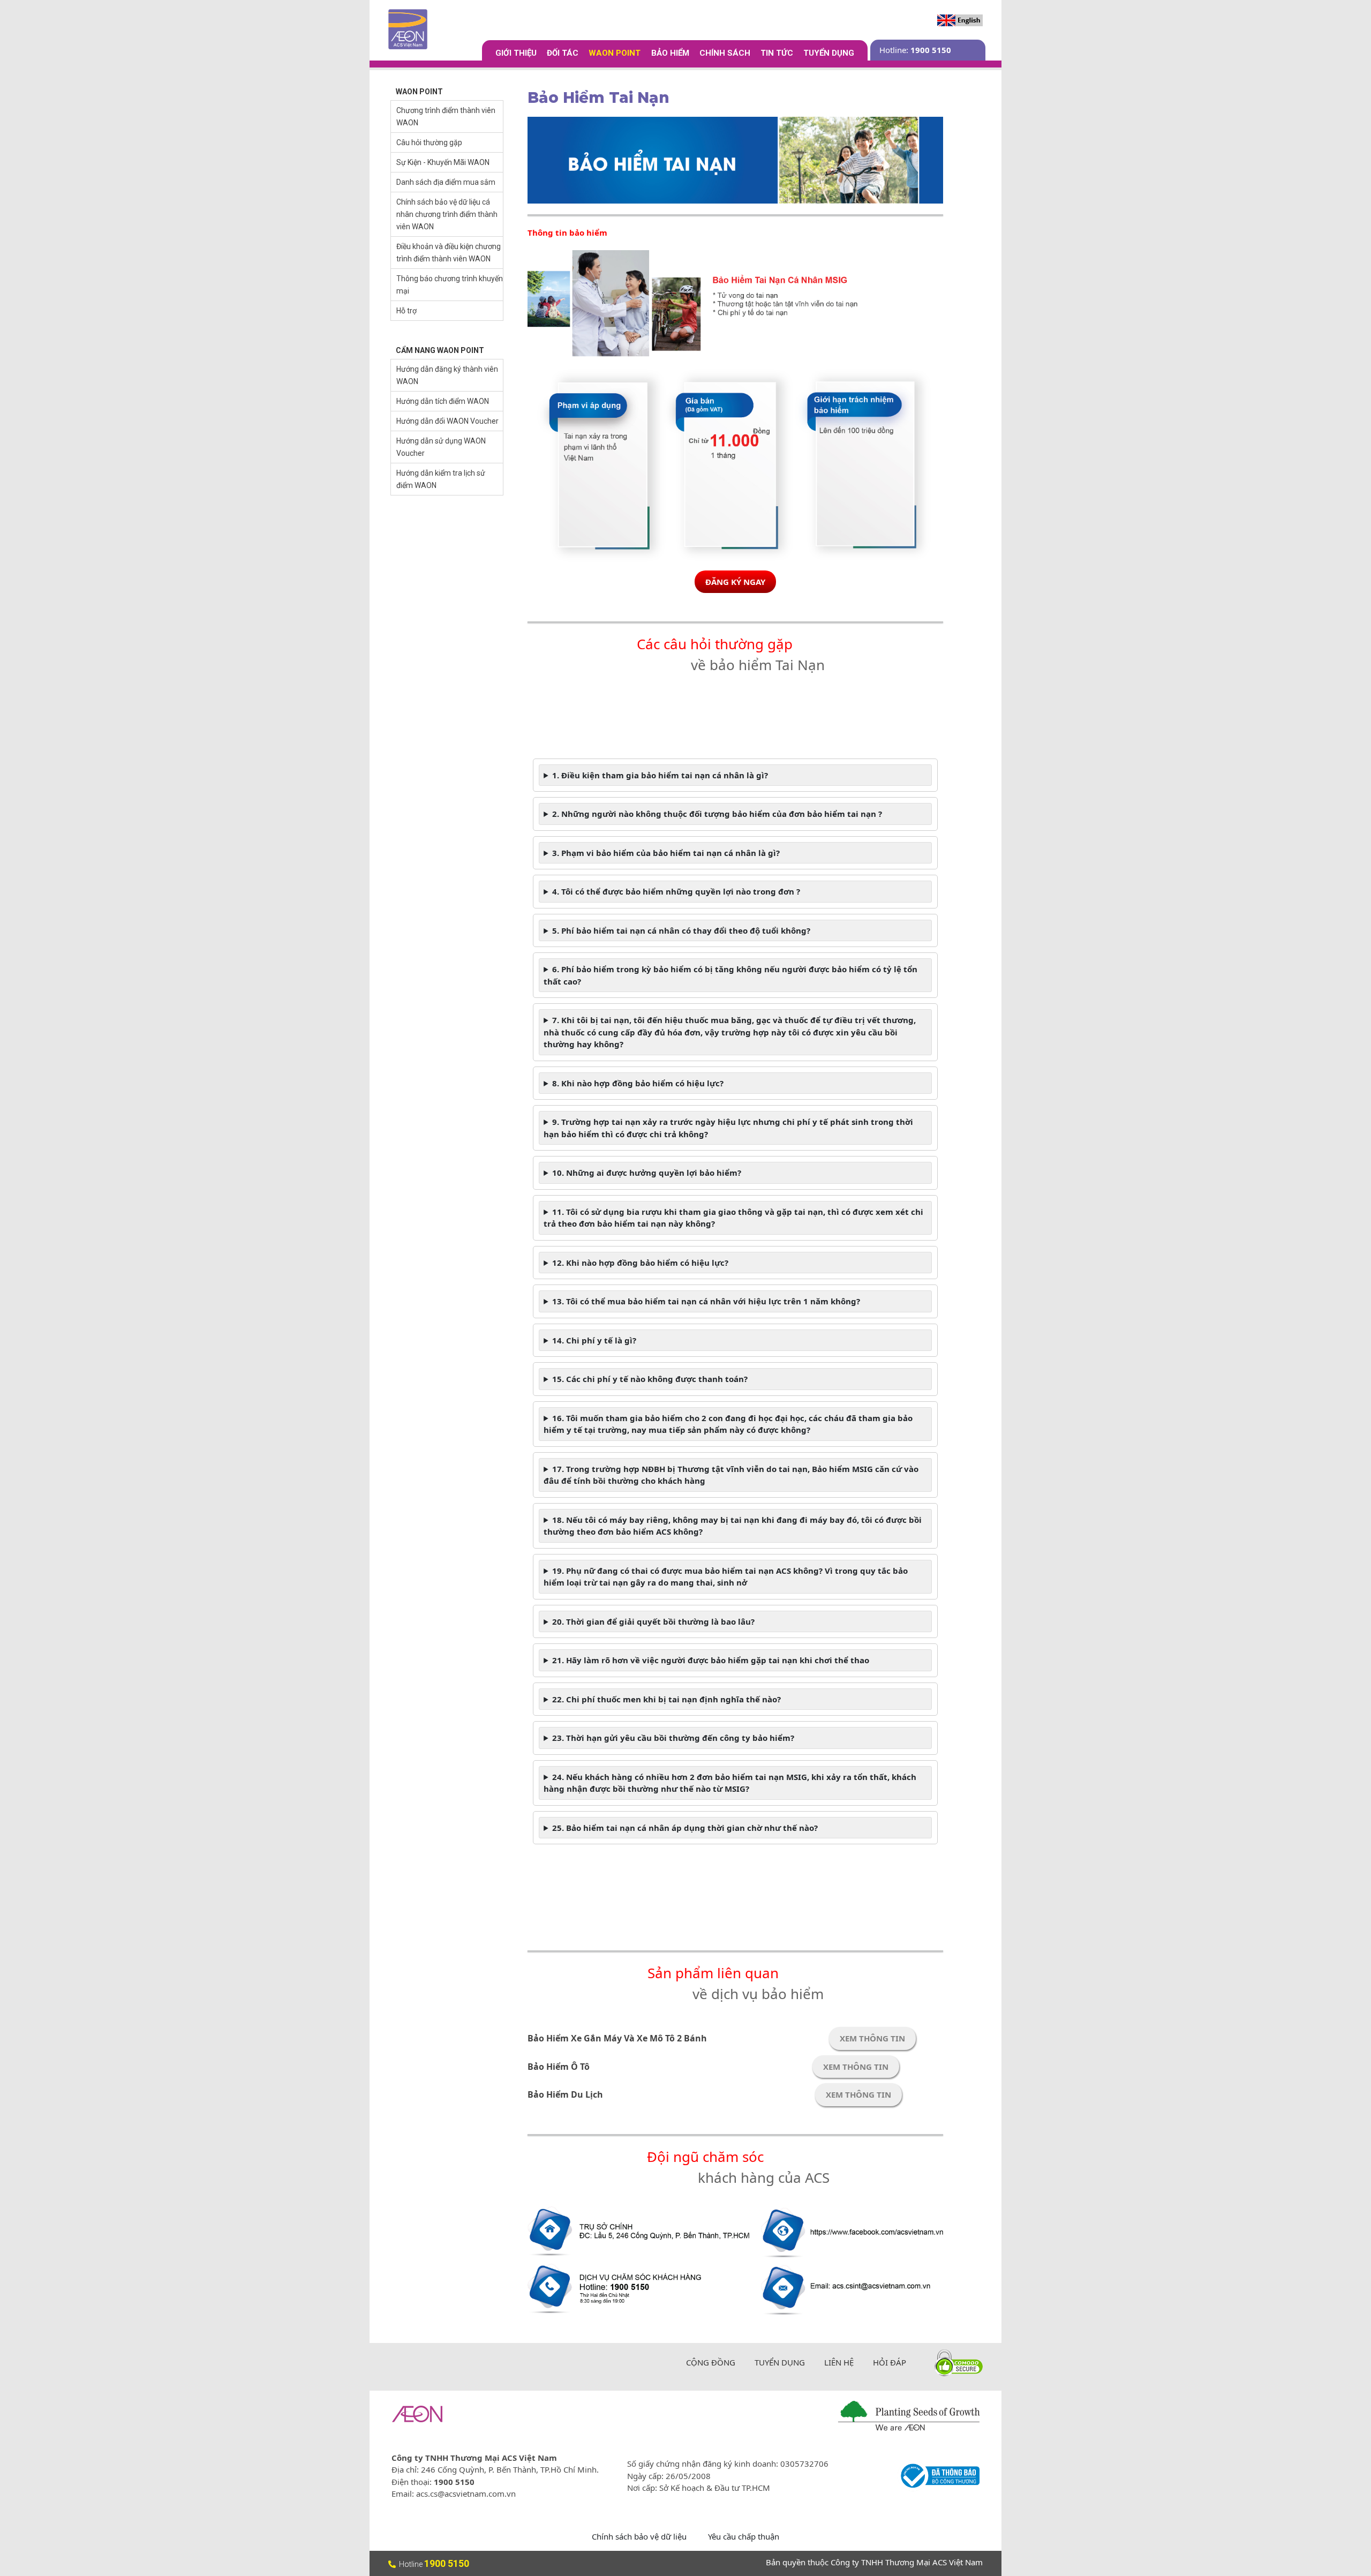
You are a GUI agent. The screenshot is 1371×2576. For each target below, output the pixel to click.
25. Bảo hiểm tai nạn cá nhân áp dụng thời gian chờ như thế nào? (685, 1828)
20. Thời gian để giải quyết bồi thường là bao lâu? (653, 1621)
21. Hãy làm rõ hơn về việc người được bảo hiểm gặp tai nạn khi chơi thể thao (711, 1660)
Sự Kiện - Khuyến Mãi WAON (443, 162)
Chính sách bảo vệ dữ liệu (639, 2536)
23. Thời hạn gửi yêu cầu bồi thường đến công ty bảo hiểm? (673, 1738)
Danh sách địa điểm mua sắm (446, 182)
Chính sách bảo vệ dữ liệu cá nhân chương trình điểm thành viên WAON (447, 214)
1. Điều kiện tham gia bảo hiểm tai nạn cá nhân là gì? (660, 775)
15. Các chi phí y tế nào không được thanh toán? (650, 1379)
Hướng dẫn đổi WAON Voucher (447, 421)
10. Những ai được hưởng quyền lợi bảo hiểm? (647, 1173)
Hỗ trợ (406, 311)
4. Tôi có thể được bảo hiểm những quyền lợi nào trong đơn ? (676, 891)
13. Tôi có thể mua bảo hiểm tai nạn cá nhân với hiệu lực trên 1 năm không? (706, 1301)
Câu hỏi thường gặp (429, 142)
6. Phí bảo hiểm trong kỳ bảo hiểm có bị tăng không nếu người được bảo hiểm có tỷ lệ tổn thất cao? (730, 975)
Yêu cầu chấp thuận (744, 2536)
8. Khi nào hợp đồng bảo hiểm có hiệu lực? (638, 1083)
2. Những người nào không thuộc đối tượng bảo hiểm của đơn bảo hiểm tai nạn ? (717, 814)
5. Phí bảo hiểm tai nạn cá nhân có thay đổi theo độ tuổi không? (681, 930)
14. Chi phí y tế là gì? (594, 1340)
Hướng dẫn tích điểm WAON (443, 401)
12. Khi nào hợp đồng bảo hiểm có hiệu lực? (640, 1263)
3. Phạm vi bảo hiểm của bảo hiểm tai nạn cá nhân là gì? (666, 853)
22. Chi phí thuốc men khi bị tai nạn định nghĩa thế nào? (666, 1699)
